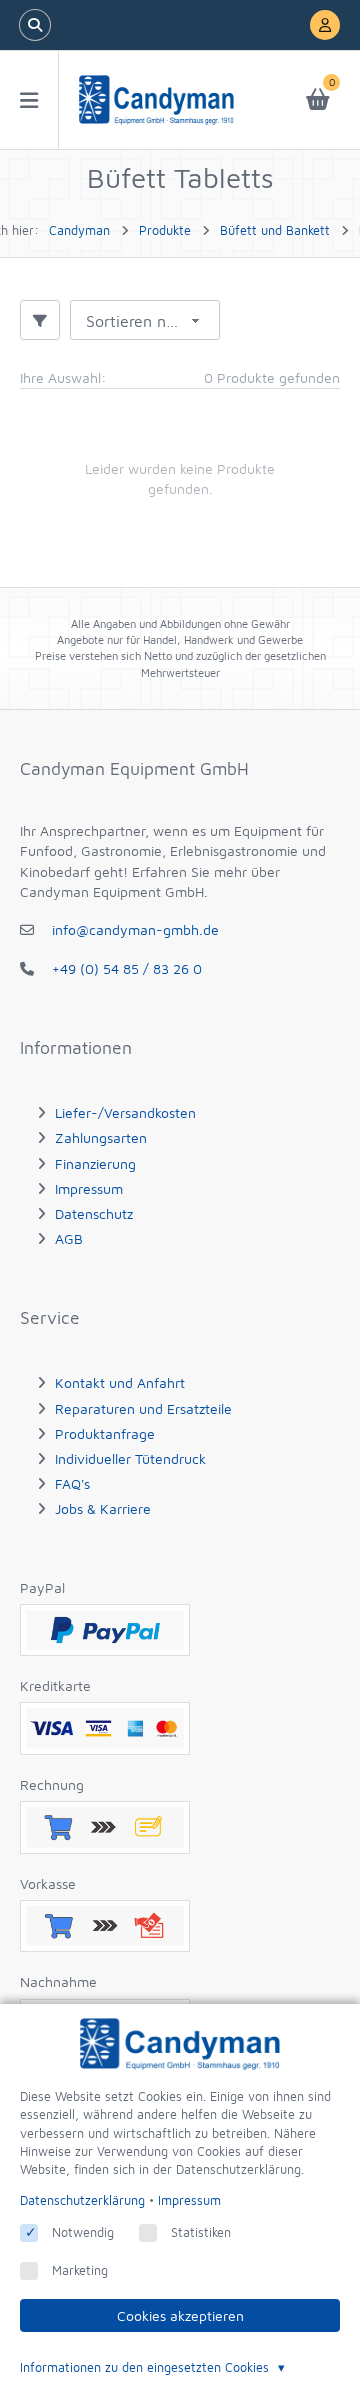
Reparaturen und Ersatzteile (143, 1408)
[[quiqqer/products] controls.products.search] (35, 25)
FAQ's (72, 1483)
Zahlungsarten (101, 1137)
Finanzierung (95, 1163)
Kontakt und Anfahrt (120, 1382)
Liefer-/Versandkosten (125, 1112)
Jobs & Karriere (103, 1508)
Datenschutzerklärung (82, 2200)
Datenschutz (94, 1213)
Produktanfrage (105, 1433)
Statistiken (201, 2232)
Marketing (80, 2270)
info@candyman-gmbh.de (135, 929)
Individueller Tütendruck (130, 1458)
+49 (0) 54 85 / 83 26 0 (127, 968)
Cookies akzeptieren (180, 2315)
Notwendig (83, 2232)
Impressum (89, 1188)
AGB (69, 1238)
